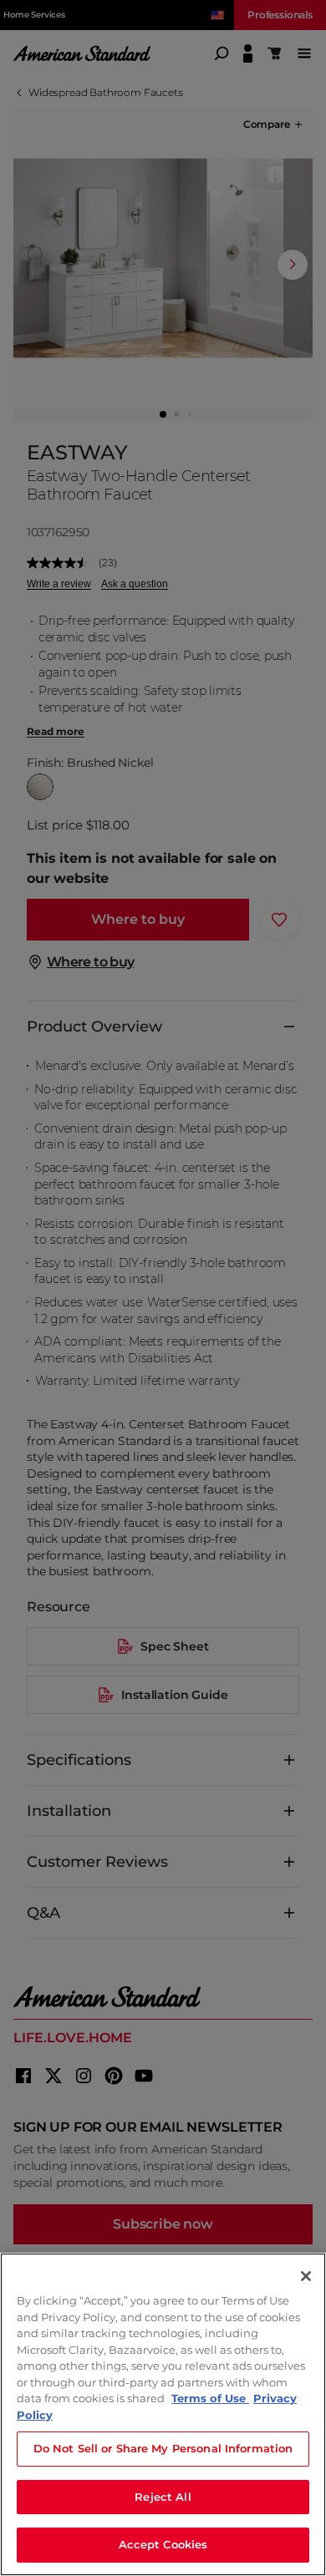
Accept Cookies (163, 2544)
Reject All (163, 2497)
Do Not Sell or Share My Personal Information (163, 2448)
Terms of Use (210, 2398)
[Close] (306, 2276)
